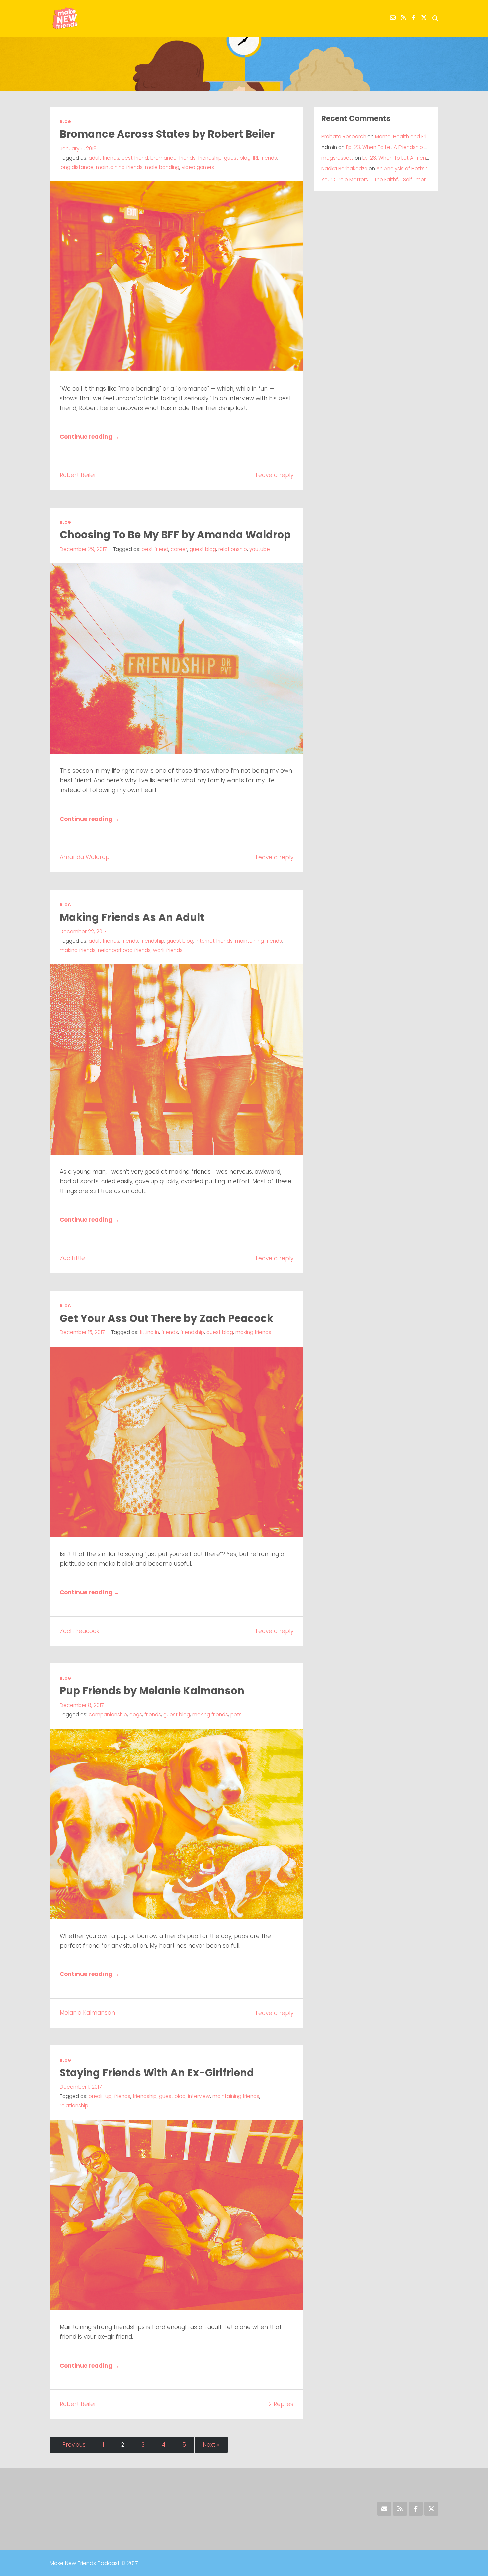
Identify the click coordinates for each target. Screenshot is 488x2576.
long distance (77, 167)
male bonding (162, 167)
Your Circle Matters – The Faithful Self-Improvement (385, 179)
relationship (233, 549)
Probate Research (344, 137)
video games (198, 167)
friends (187, 158)
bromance (163, 158)
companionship (108, 1714)
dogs (136, 1714)
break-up (100, 2096)
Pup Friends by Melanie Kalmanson (152, 1691)
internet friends (214, 941)
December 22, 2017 (83, 932)
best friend (135, 158)
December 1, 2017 (81, 2087)
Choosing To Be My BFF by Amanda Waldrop (175, 535)
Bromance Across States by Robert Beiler (167, 134)
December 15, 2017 (82, 1332)
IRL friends (265, 158)
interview (199, 2096)
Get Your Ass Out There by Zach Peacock (166, 1318)
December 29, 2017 (83, 549)
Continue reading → (89, 437)
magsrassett (337, 158)
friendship (210, 158)
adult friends (104, 158)
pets (236, 1714)
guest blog (237, 158)
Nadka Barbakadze (344, 168)
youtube (260, 549)
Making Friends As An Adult (132, 917)
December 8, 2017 (82, 1705)
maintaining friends (119, 167)
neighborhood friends (124, 950)
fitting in (149, 1332)
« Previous (72, 2445)
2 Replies (281, 2404)
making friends (78, 950)
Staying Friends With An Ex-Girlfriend (157, 2073)
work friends (168, 950)
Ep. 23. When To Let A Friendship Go (389, 147)
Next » (211, 2445)
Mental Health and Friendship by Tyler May (426, 137)
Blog (65, 122)
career (179, 549)
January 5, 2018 (78, 149)
